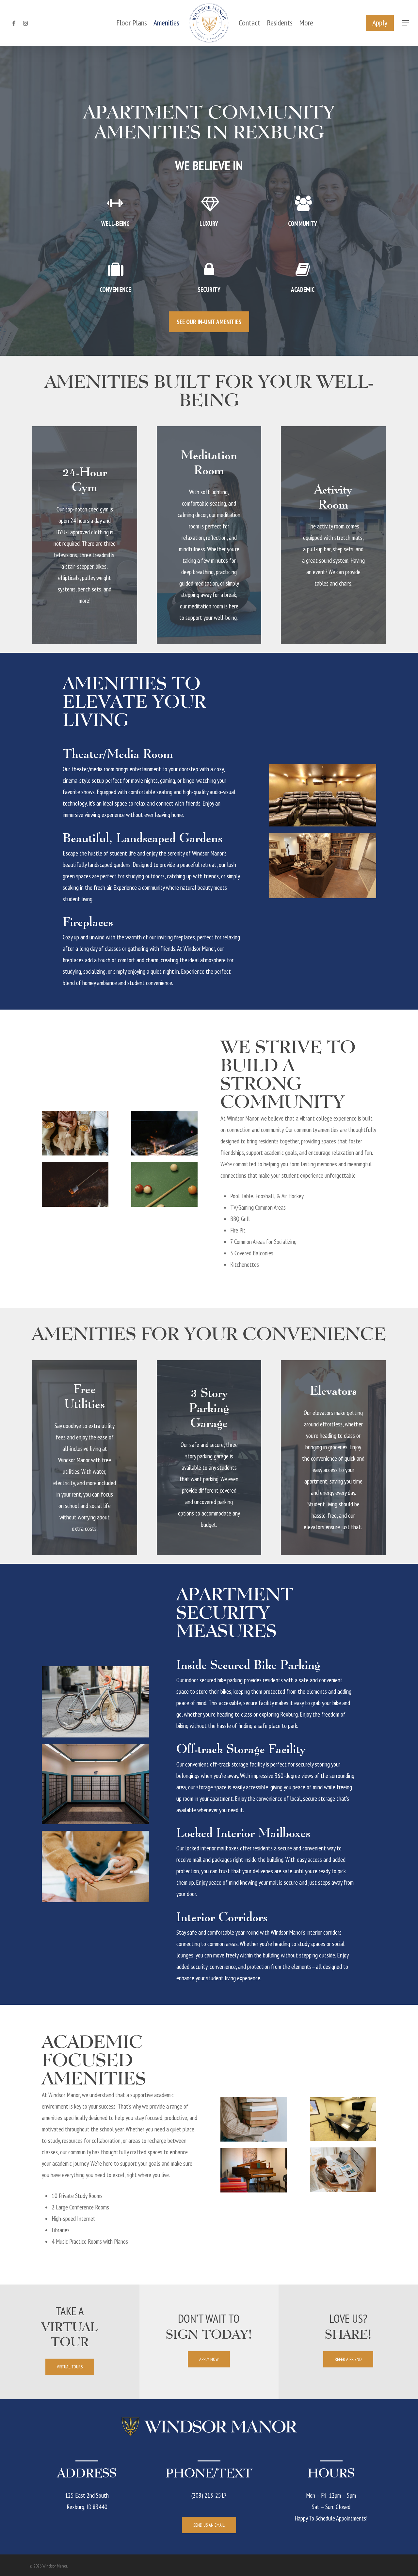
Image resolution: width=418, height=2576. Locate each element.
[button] (405, 23)
